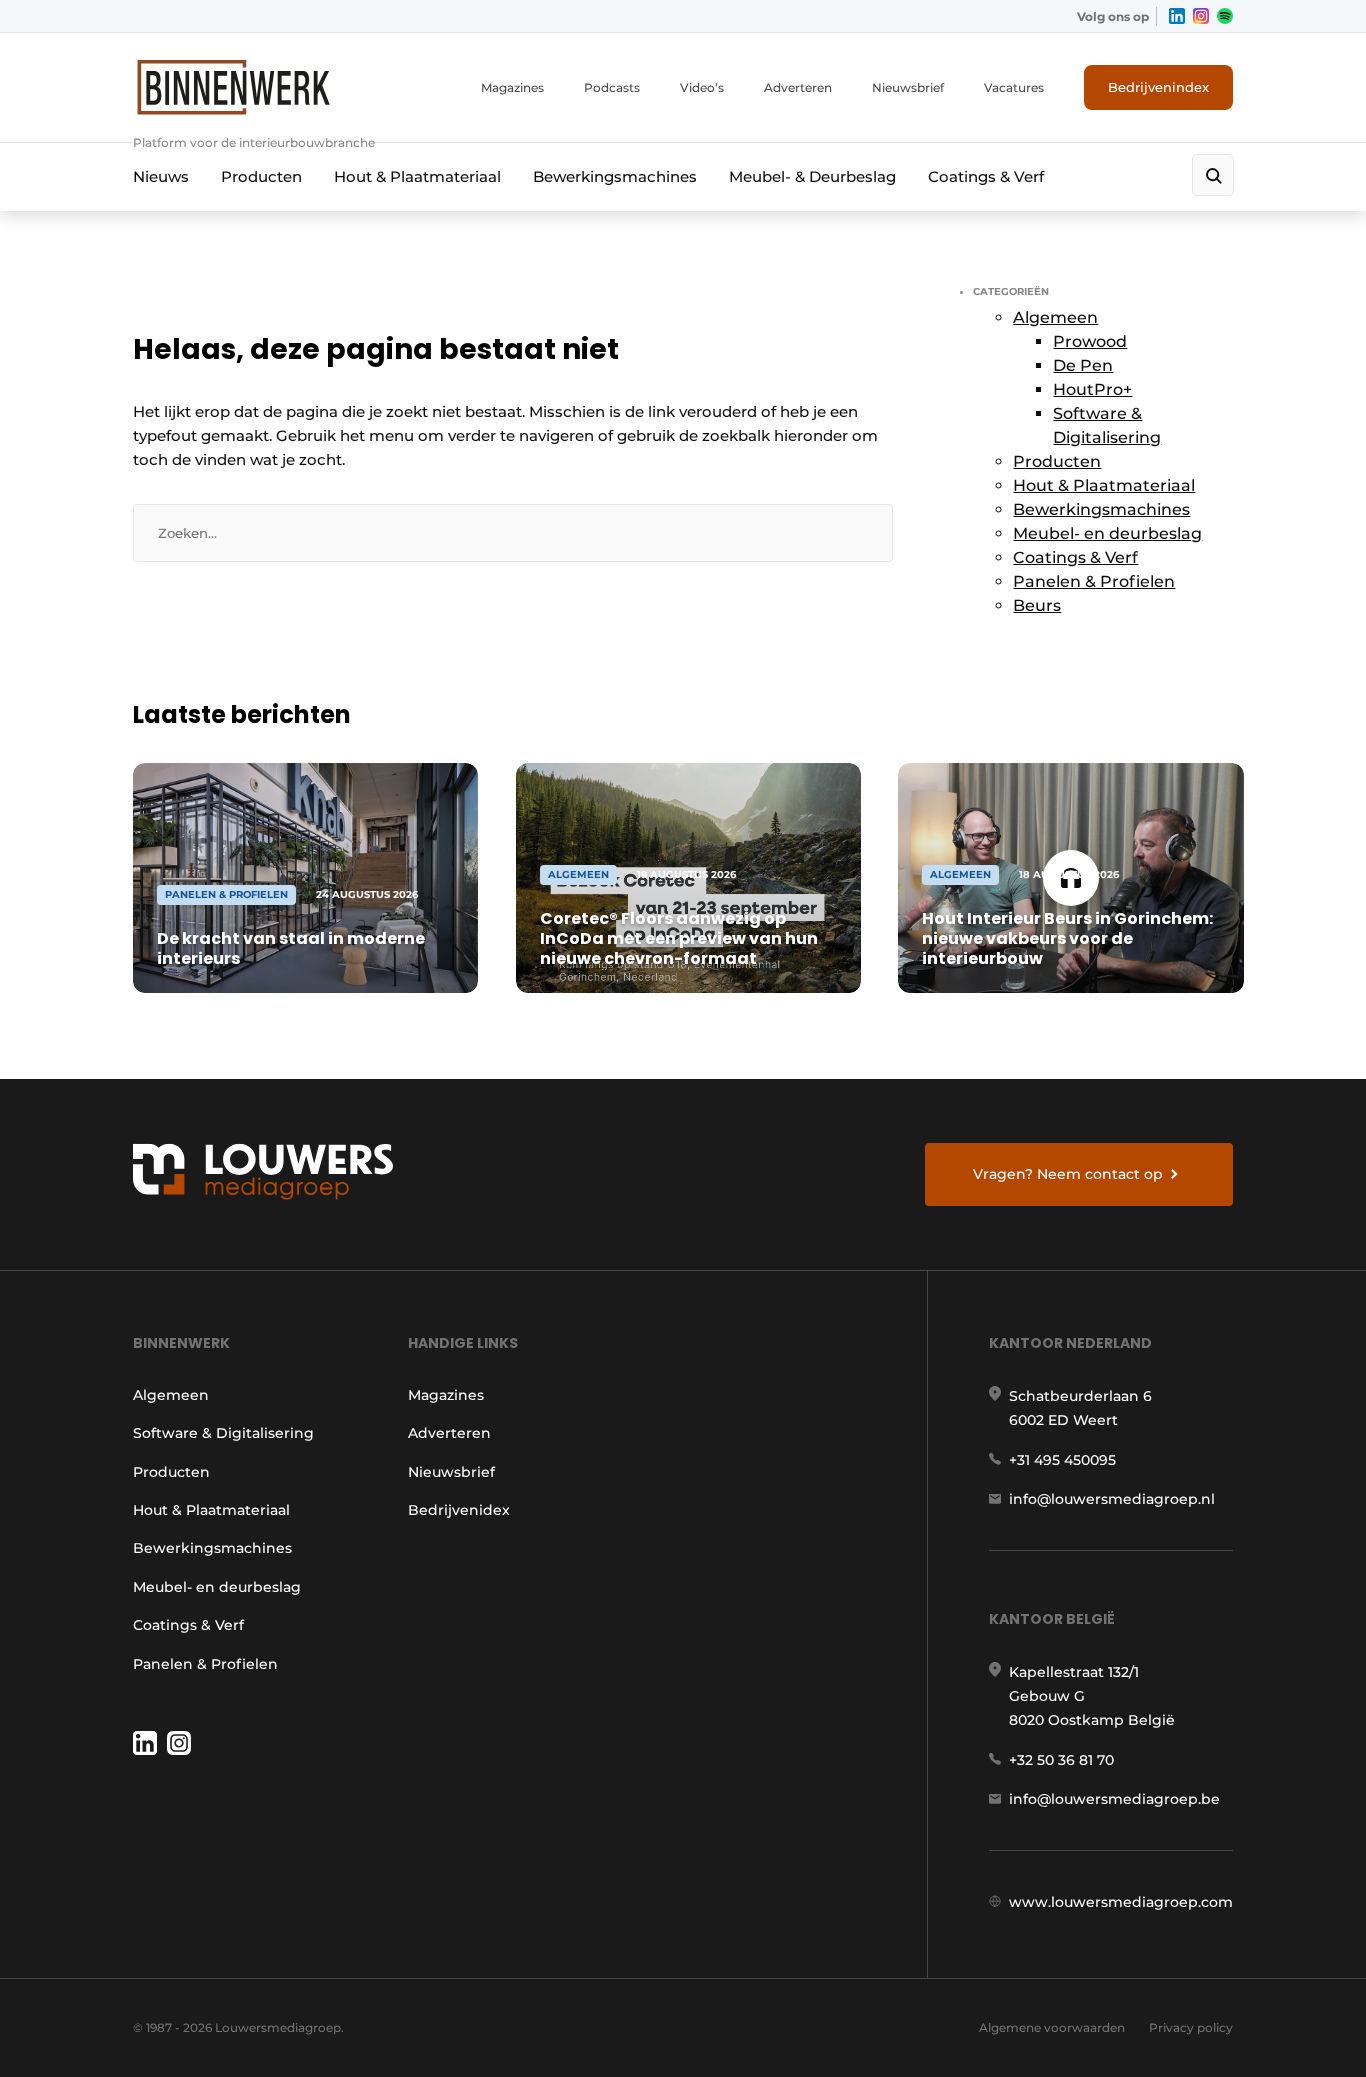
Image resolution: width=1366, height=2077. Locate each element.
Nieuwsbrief (908, 87)
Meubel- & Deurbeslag (812, 176)
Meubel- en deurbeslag (1107, 533)
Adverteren (798, 87)
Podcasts (612, 87)
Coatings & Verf (986, 176)
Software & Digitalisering (223, 1433)
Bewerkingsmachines (615, 176)
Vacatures (1014, 87)
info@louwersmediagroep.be (1114, 1799)
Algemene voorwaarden (1052, 2027)
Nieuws (161, 176)
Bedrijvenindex (1158, 87)
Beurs (1037, 605)
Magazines (512, 87)
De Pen (1083, 365)
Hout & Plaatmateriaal (417, 176)
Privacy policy (1191, 2027)
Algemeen (1055, 317)
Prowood (1090, 341)
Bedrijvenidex (459, 1510)
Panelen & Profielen (1094, 581)
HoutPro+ (1092, 389)
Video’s (702, 87)
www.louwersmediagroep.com (1121, 1902)
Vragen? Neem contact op (1068, 1174)
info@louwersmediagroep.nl (1112, 1499)
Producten (261, 176)
